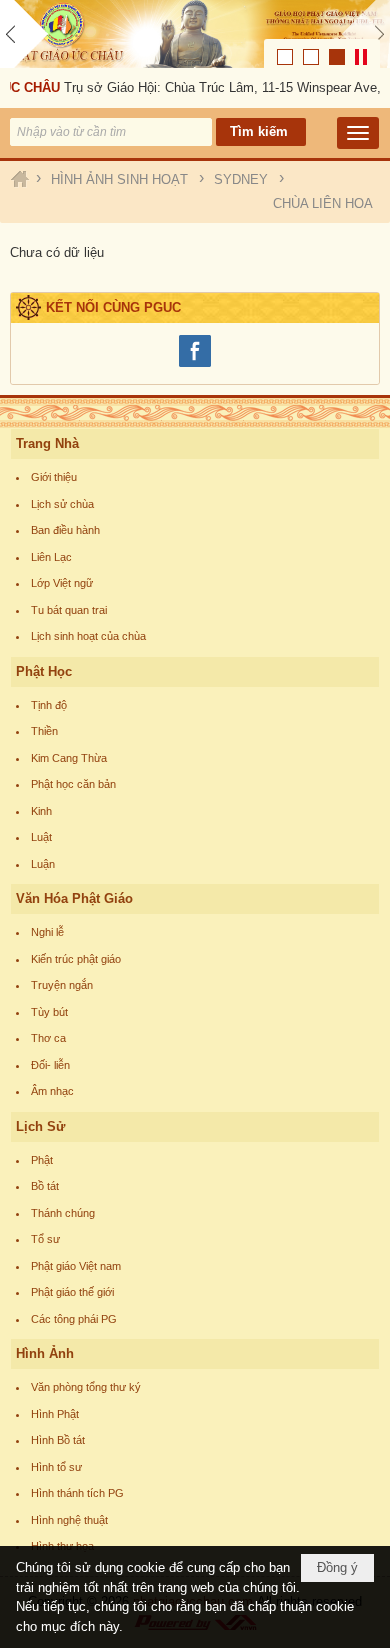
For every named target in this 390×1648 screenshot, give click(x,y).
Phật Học (44, 671)
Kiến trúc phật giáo (76, 959)
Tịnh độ (49, 705)
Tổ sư (45, 1239)
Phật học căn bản (73, 784)
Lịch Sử (40, 1126)
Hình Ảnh (45, 1353)
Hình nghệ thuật (69, 1520)
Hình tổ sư (56, 1467)
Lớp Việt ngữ (62, 583)
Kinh (41, 811)
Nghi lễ (47, 932)
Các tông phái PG (74, 1319)
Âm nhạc (52, 1091)
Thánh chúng (63, 1213)
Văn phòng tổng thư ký (86, 1387)
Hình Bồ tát (58, 1440)
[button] (358, 133)
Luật (41, 837)
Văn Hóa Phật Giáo (74, 898)
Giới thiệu (54, 477)
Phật (42, 1160)
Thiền (44, 731)
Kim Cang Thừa (69, 758)
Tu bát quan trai (69, 610)
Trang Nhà (47, 443)
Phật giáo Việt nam (76, 1266)
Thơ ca (48, 1038)
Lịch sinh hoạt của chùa (88, 636)
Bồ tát (45, 1186)
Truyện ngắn (62, 985)
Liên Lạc (51, 557)
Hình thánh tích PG (77, 1493)
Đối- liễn (50, 1065)
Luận (43, 864)
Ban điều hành (65, 530)
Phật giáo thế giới (72, 1292)
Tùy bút (49, 1012)
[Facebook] (195, 364)
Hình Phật (55, 1414)
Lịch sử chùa (62, 504)
